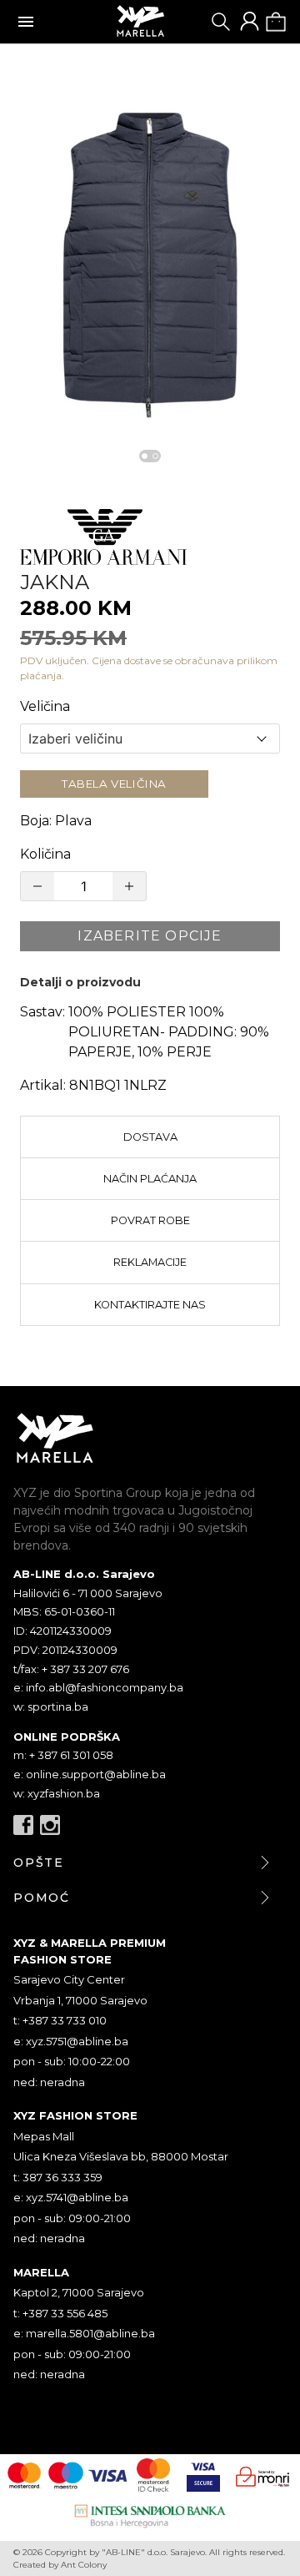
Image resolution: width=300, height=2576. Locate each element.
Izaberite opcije (150, 936)
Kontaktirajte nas (150, 1305)
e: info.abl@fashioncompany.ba (98, 1687)
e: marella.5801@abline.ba (84, 2333)
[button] (150, 261)
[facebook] (23, 1825)
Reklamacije (150, 1262)
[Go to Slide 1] (145, 456)
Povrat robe (150, 1220)
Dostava (150, 1137)
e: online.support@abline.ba (90, 1774)
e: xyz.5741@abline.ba (71, 2197)
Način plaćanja (150, 1179)
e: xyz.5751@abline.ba (71, 2041)
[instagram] (50, 1825)
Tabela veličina (114, 784)
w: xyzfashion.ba (57, 1793)
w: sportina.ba (51, 1706)
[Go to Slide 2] (155, 456)
